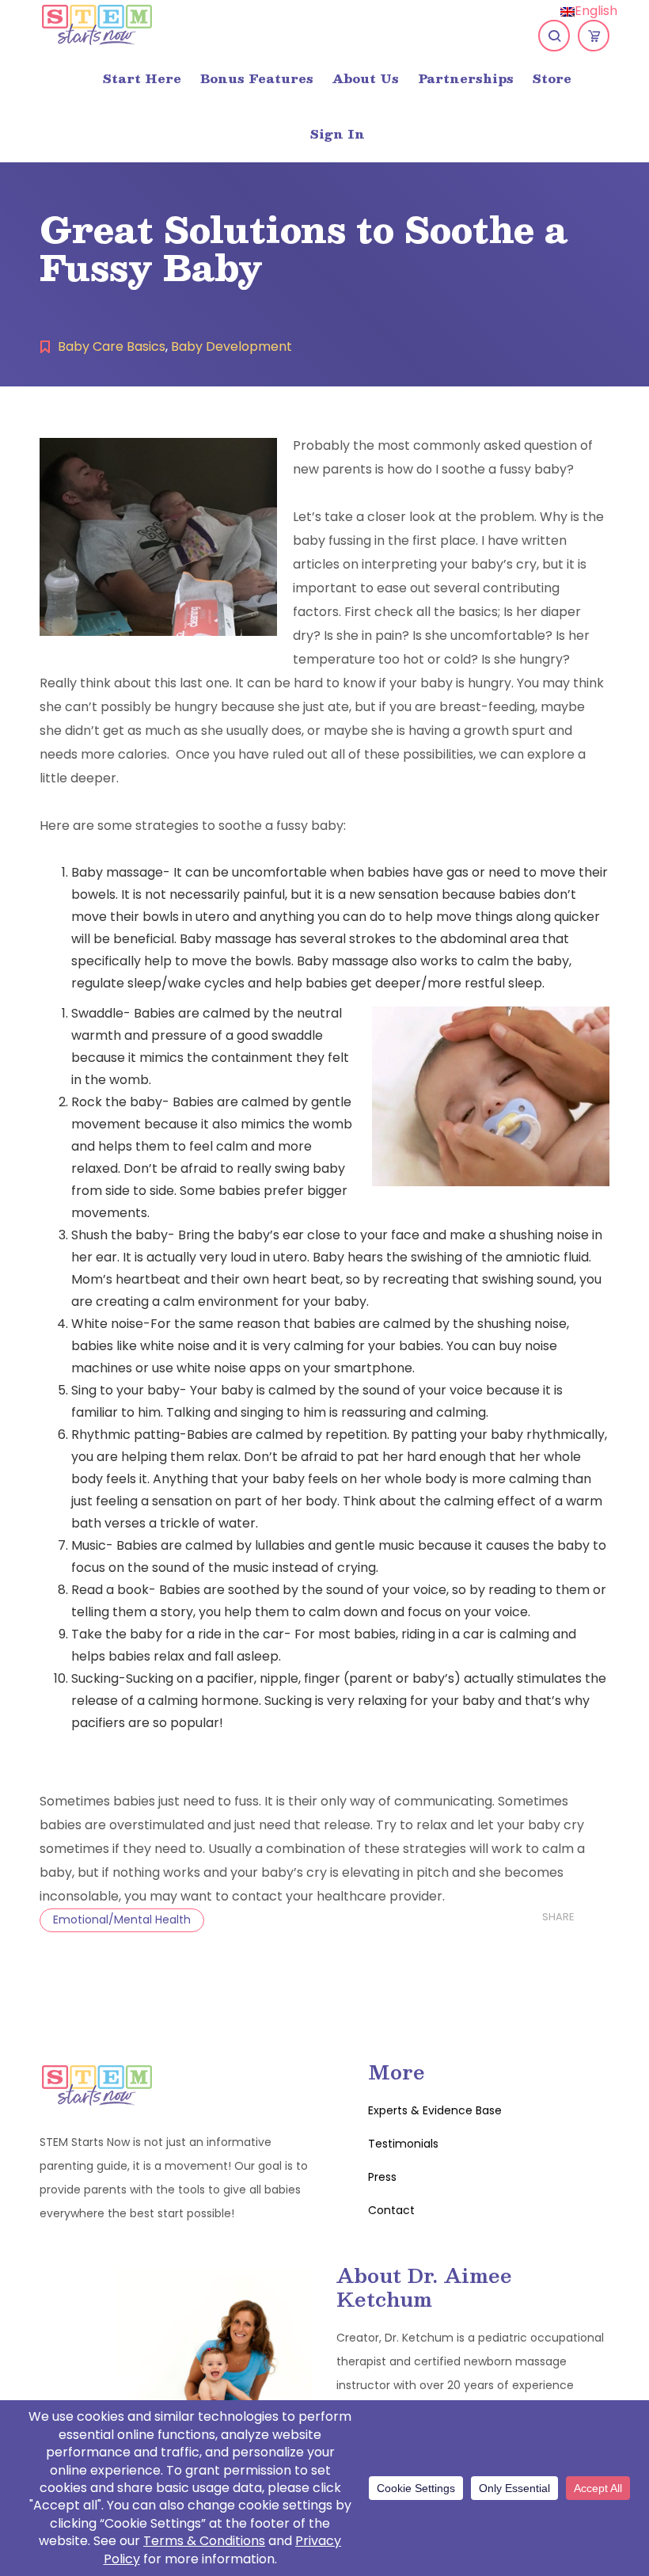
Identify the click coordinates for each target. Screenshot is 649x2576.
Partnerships (466, 78)
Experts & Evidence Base (435, 2110)
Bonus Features (257, 78)
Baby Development (232, 346)
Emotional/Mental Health (122, 1920)
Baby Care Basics (112, 346)
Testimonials (403, 2144)
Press (382, 2177)
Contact (391, 2210)
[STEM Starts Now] (97, 24)
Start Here (142, 78)
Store (552, 78)
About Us (366, 78)
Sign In (338, 133)
